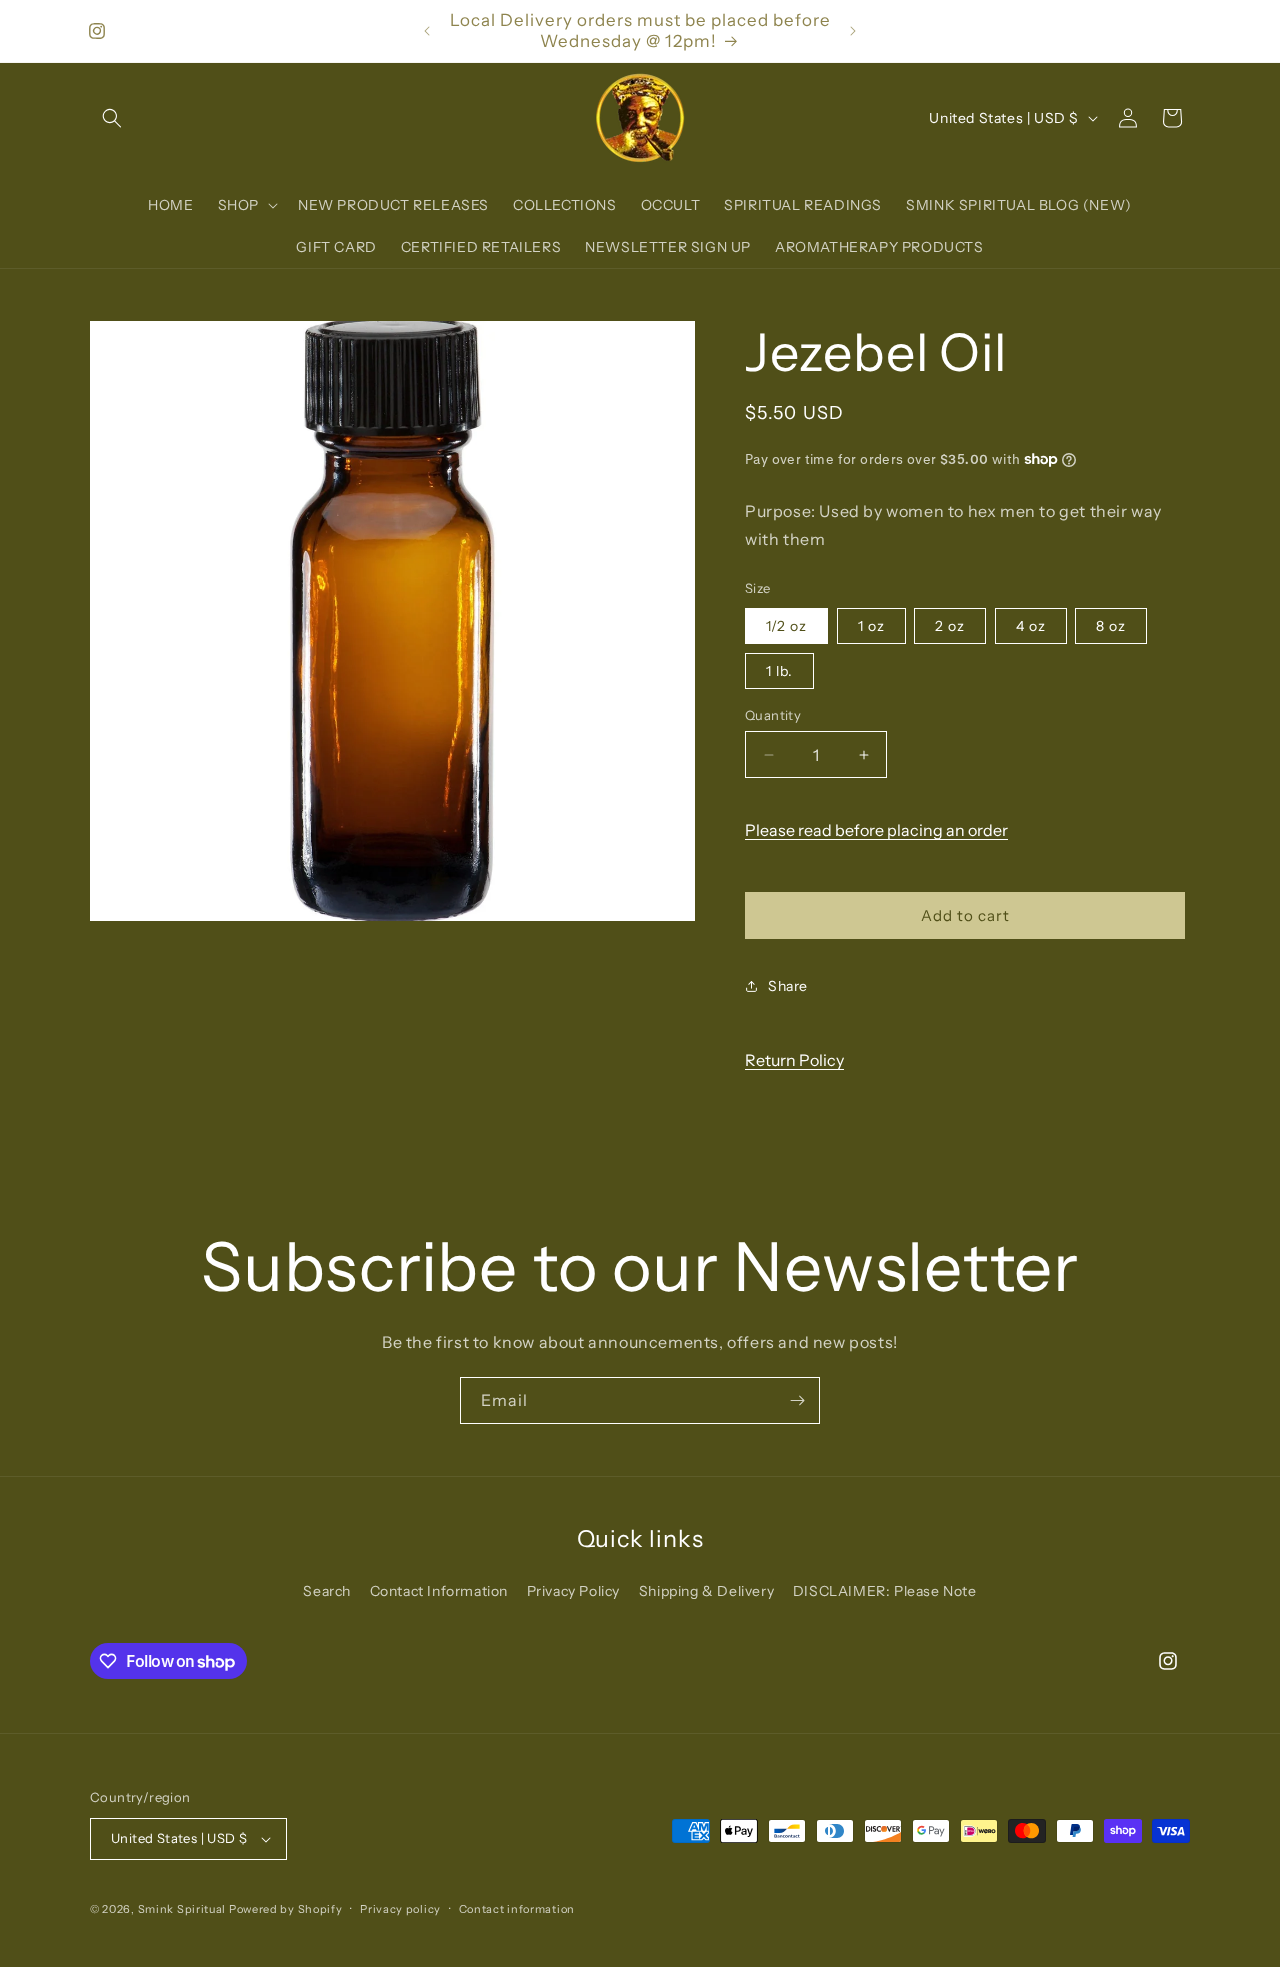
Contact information (517, 1909)
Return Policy (794, 1060)
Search (327, 1591)
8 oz (1111, 626)
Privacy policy (400, 1909)
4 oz (1031, 626)
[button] (112, 118)
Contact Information (439, 1591)
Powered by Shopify (286, 1909)
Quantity (773, 715)
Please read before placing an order (876, 830)
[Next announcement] (853, 31)
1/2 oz (786, 626)
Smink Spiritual (182, 1909)
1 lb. (779, 671)
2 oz (950, 626)
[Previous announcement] (427, 31)
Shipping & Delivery (706, 1591)
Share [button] (788, 986)
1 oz (871, 626)
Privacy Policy (573, 1591)
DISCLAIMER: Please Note (885, 1591)
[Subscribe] (797, 1400)
